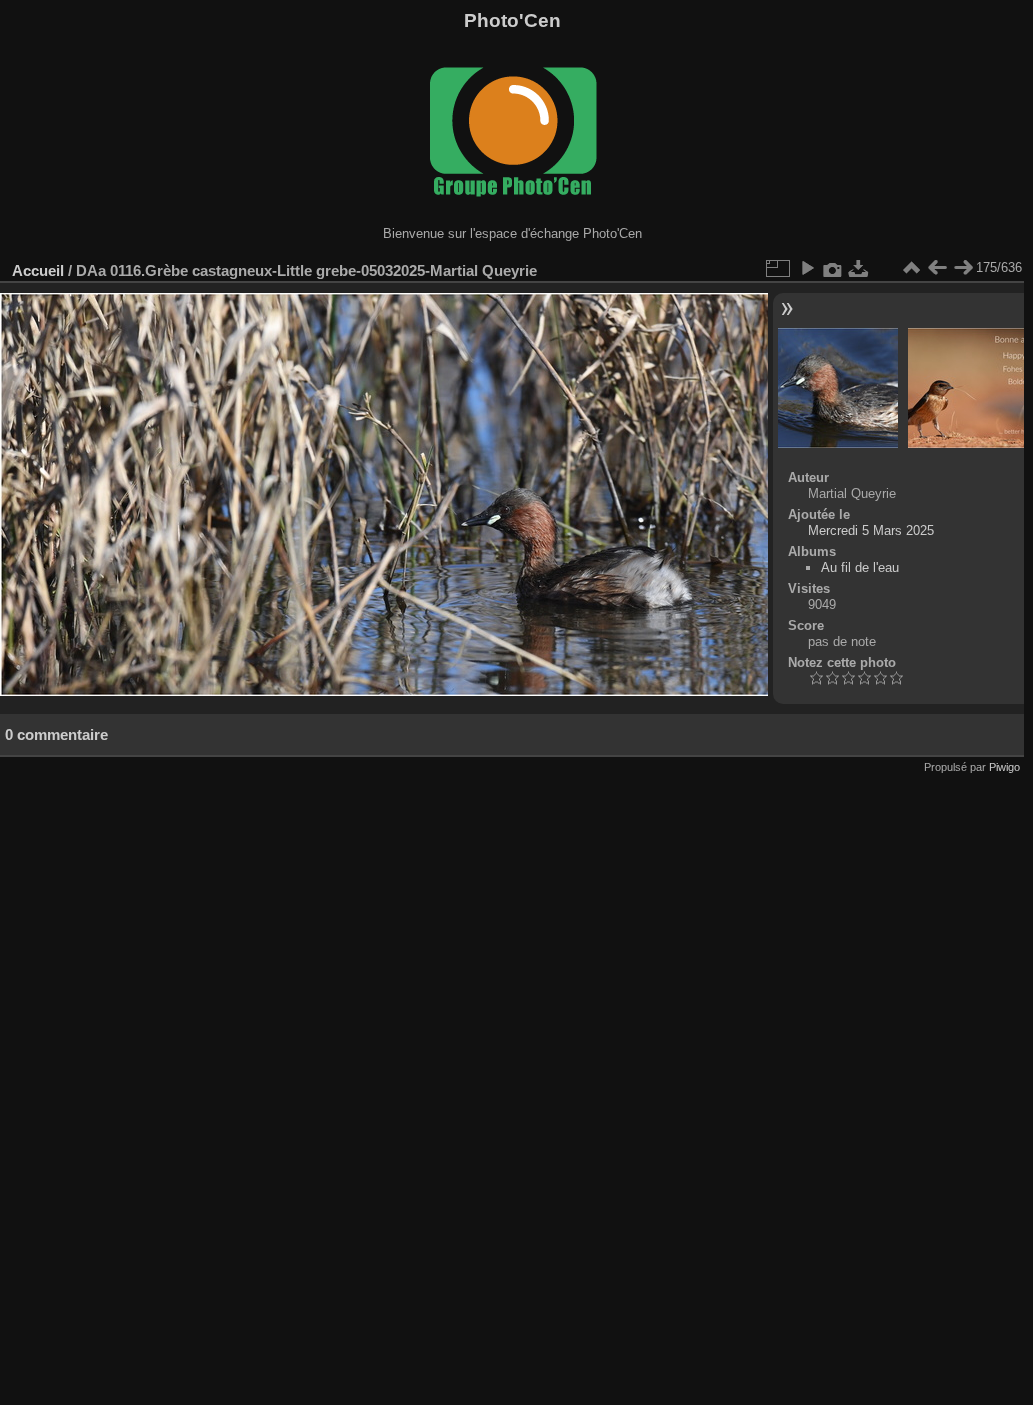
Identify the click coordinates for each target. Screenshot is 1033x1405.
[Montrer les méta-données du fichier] (833, 268)
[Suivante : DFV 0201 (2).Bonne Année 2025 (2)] (963, 268)
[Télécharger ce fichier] (859, 268)
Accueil (38, 270)
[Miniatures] (911, 268)
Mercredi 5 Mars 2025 (871, 530)
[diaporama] (807, 268)
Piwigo (1004, 767)
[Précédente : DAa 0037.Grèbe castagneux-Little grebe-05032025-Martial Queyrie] (937, 268)
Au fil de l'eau (860, 567)
